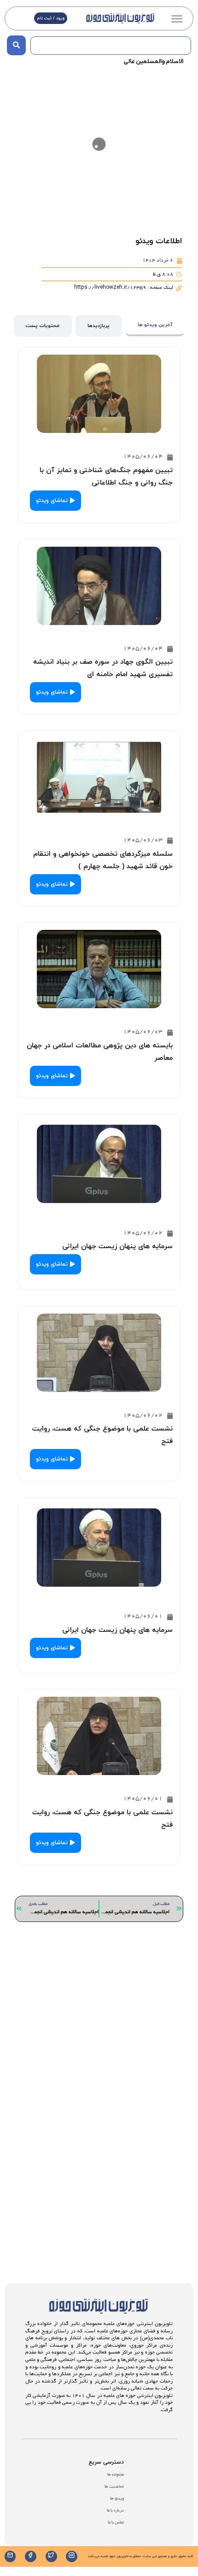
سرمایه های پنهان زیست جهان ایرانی (117, 1247)
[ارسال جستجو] (16, 45)
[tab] (155, 326)
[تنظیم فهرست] (177, 18)
